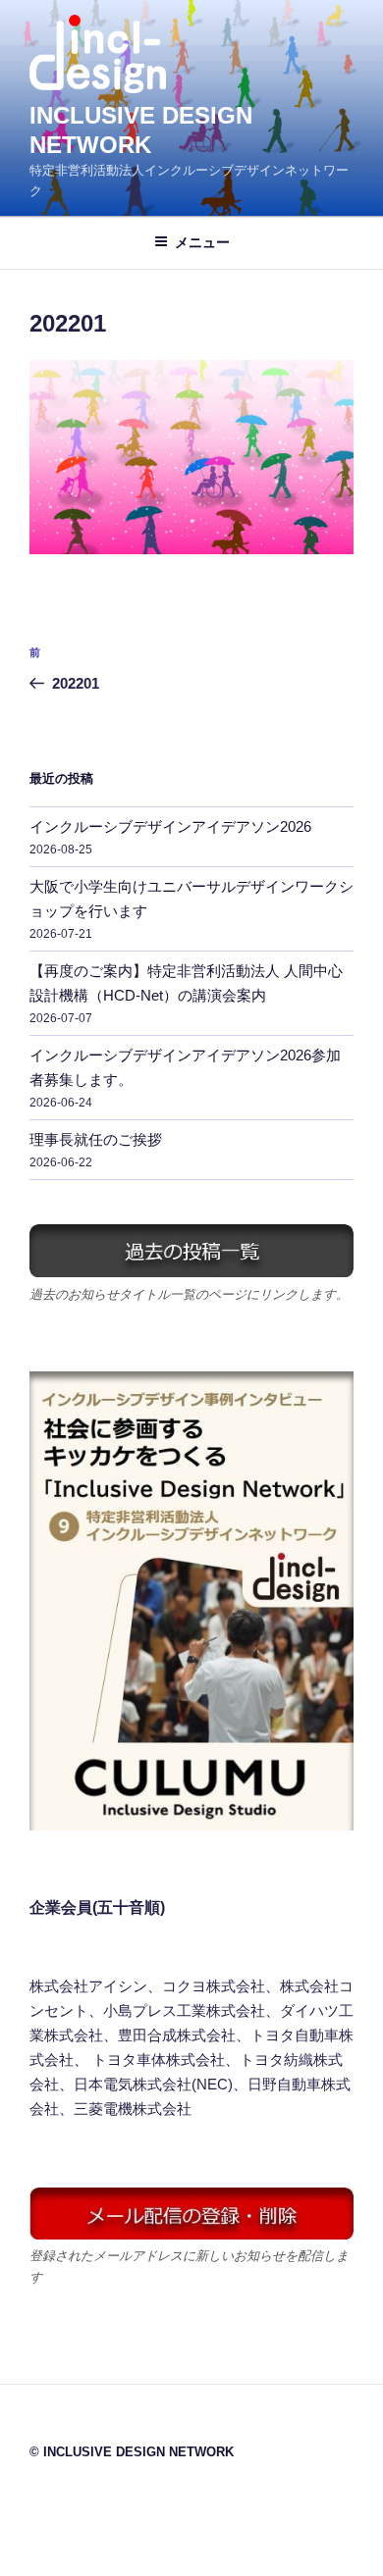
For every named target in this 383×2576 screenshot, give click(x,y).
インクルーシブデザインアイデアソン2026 (170, 826)
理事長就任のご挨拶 (96, 1139)
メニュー (202, 242)
